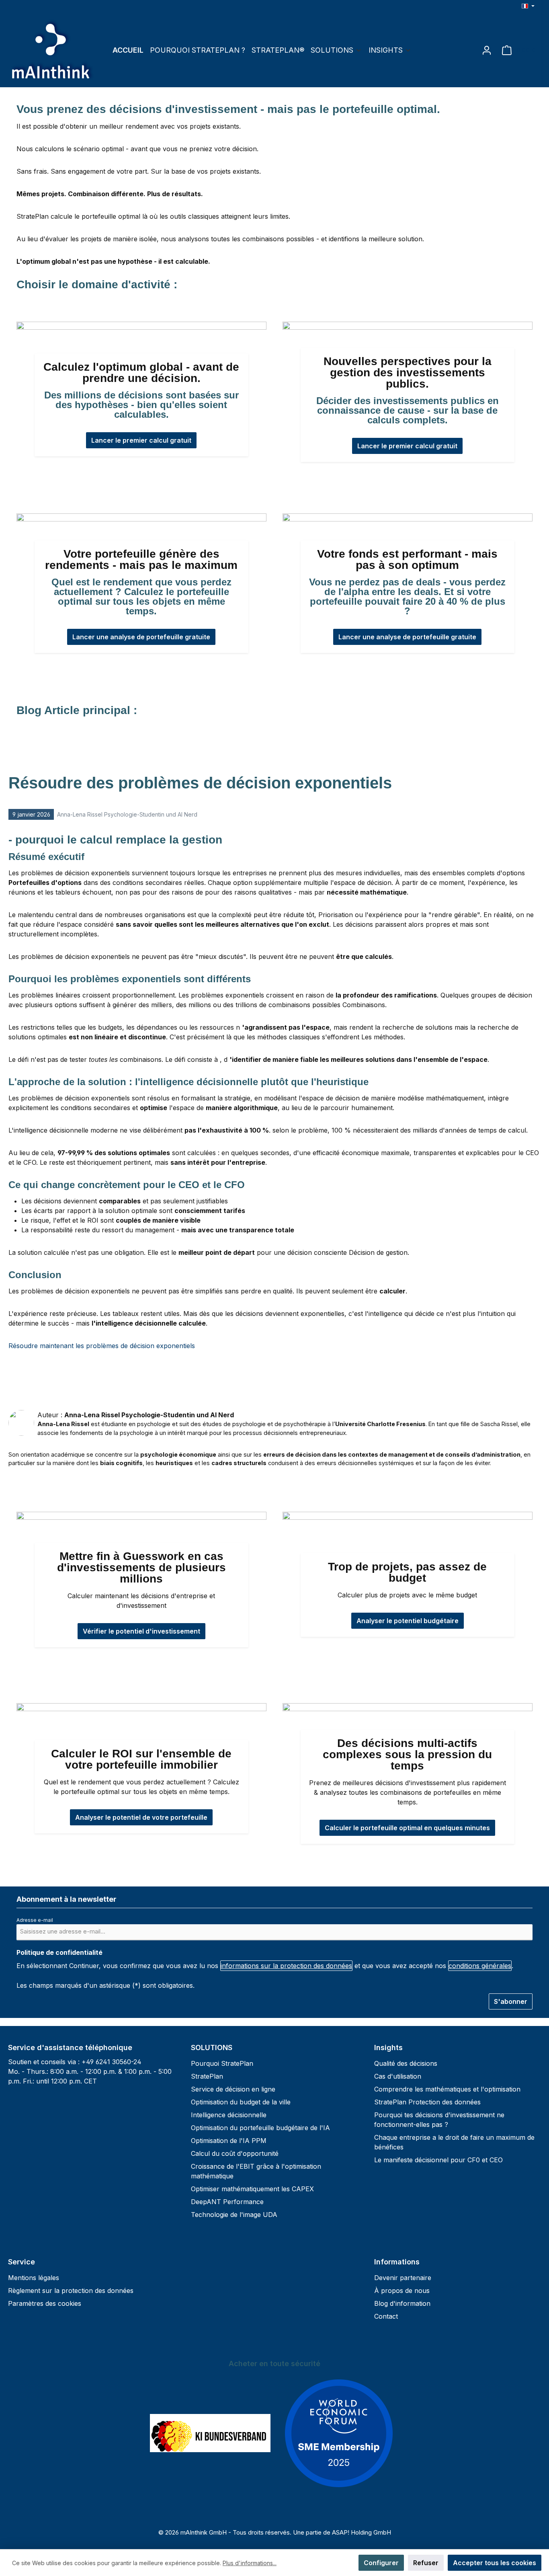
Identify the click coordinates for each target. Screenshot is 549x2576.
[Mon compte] (487, 50)
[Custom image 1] (210, 2433)
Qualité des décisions (406, 2063)
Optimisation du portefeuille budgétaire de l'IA (260, 2128)
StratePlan (207, 2076)
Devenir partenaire (403, 2278)
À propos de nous (402, 2291)
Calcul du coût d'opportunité (235, 2153)
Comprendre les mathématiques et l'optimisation (447, 2089)
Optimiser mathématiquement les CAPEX (252, 2189)
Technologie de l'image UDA (234, 2215)
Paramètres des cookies (45, 2303)
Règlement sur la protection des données (71, 2291)
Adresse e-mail (37, 1920)
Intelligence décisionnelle (229, 2115)
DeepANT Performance (227, 2202)
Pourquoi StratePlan (222, 2063)
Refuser (426, 2563)
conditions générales (480, 1966)
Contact (386, 2316)
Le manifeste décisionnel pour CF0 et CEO (438, 2160)
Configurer (381, 2563)
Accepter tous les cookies (495, 2563)
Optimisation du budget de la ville (241, 2102)
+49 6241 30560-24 (112, 2062)
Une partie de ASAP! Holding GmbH (342, 2532)
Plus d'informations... (250, 2563)
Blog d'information (402, 2303)
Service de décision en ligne (233, 2089)
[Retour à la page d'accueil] (52, 50)
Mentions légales (34, 2278)
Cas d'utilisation (398, 2076)
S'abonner (511, 2001)
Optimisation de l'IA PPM (229, 2141)
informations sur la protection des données (286, 1966)
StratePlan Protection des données (427, 2102)
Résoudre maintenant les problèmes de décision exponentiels (102, 1346)
